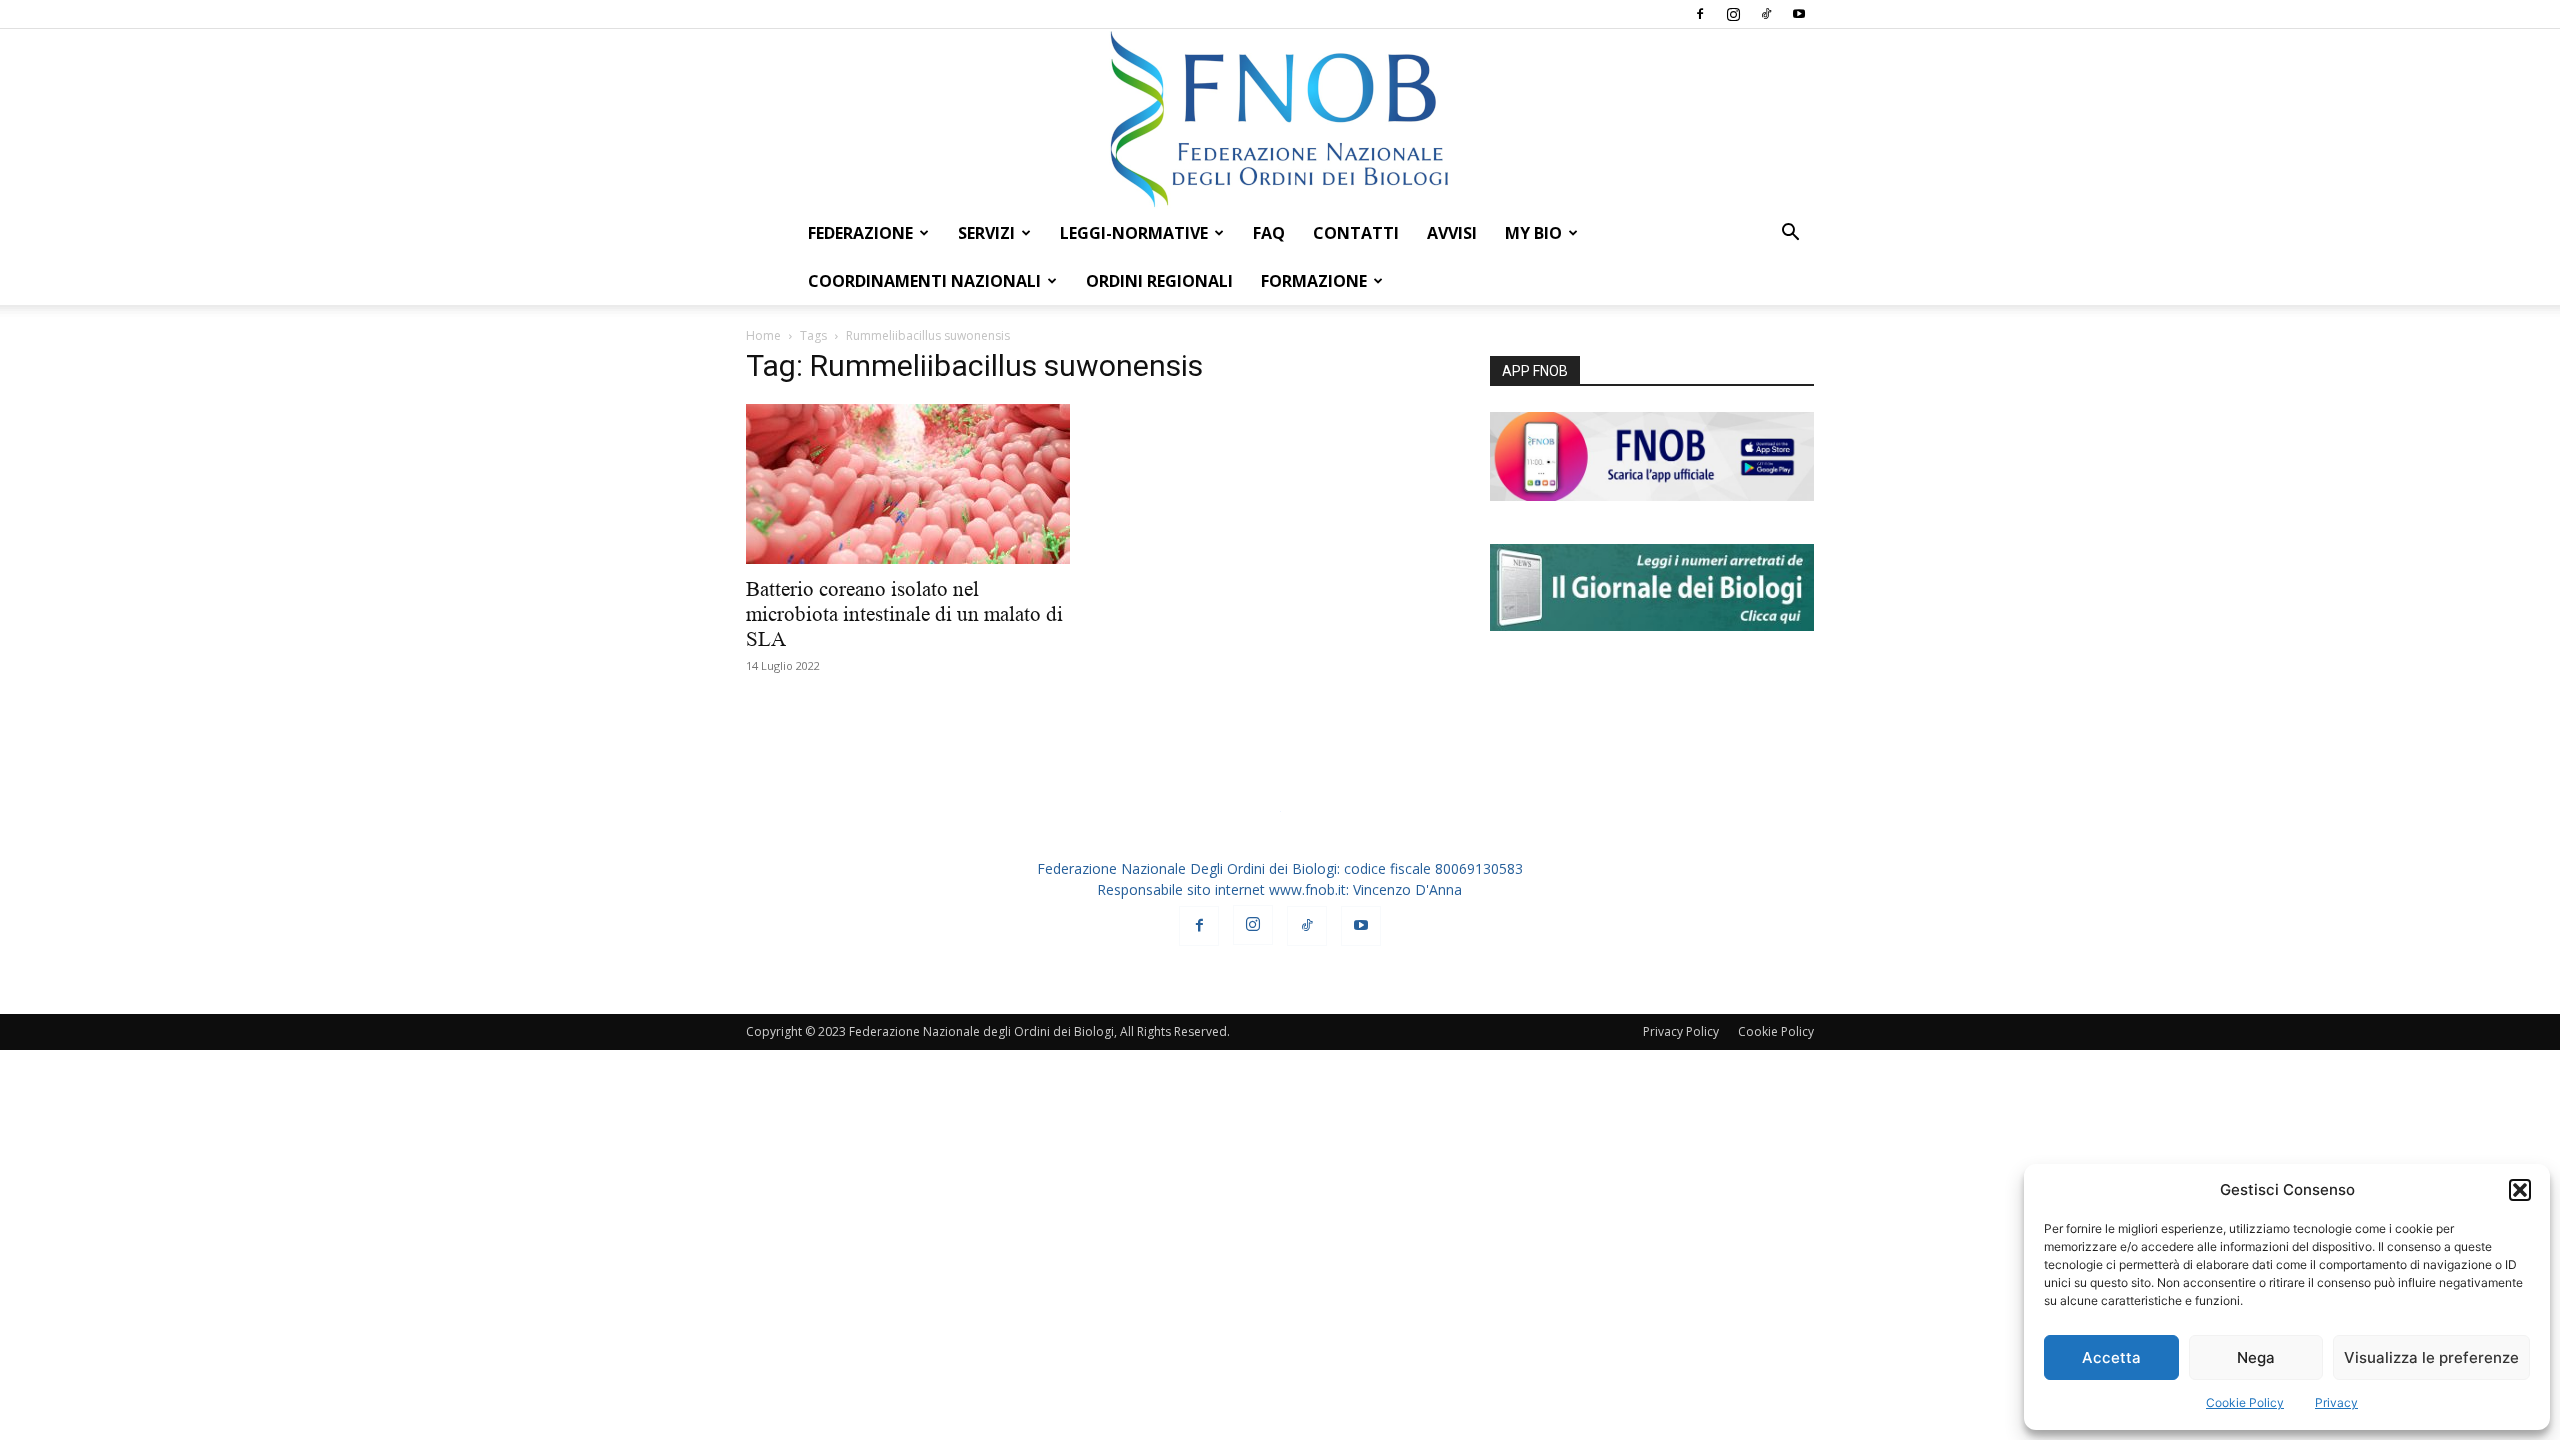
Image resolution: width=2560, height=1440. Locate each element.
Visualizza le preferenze (2431, 1357)
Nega (2256, 1357)
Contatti (1356, 233)
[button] (2520, 1190)
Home (763, 335)
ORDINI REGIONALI (1159, 281)
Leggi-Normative (1134, 233)
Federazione (860, 233)
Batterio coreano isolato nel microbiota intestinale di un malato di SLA (904, 614)
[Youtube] (1799, 14)
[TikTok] (1766, 14)
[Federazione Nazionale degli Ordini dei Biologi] (1280, 119)
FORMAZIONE (1314, 281)
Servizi (986, 233)
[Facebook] (1700, 14)
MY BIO (1533, 233)
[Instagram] (1733, 14)
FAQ (1269, 233)
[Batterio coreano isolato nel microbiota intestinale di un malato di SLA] (908, 484)
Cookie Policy (2245, 1402)
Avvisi (1452, 233)
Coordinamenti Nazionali (924, 281)
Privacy (2336, 1402)
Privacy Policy (1681, 1031)
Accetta (2111, 1357)
